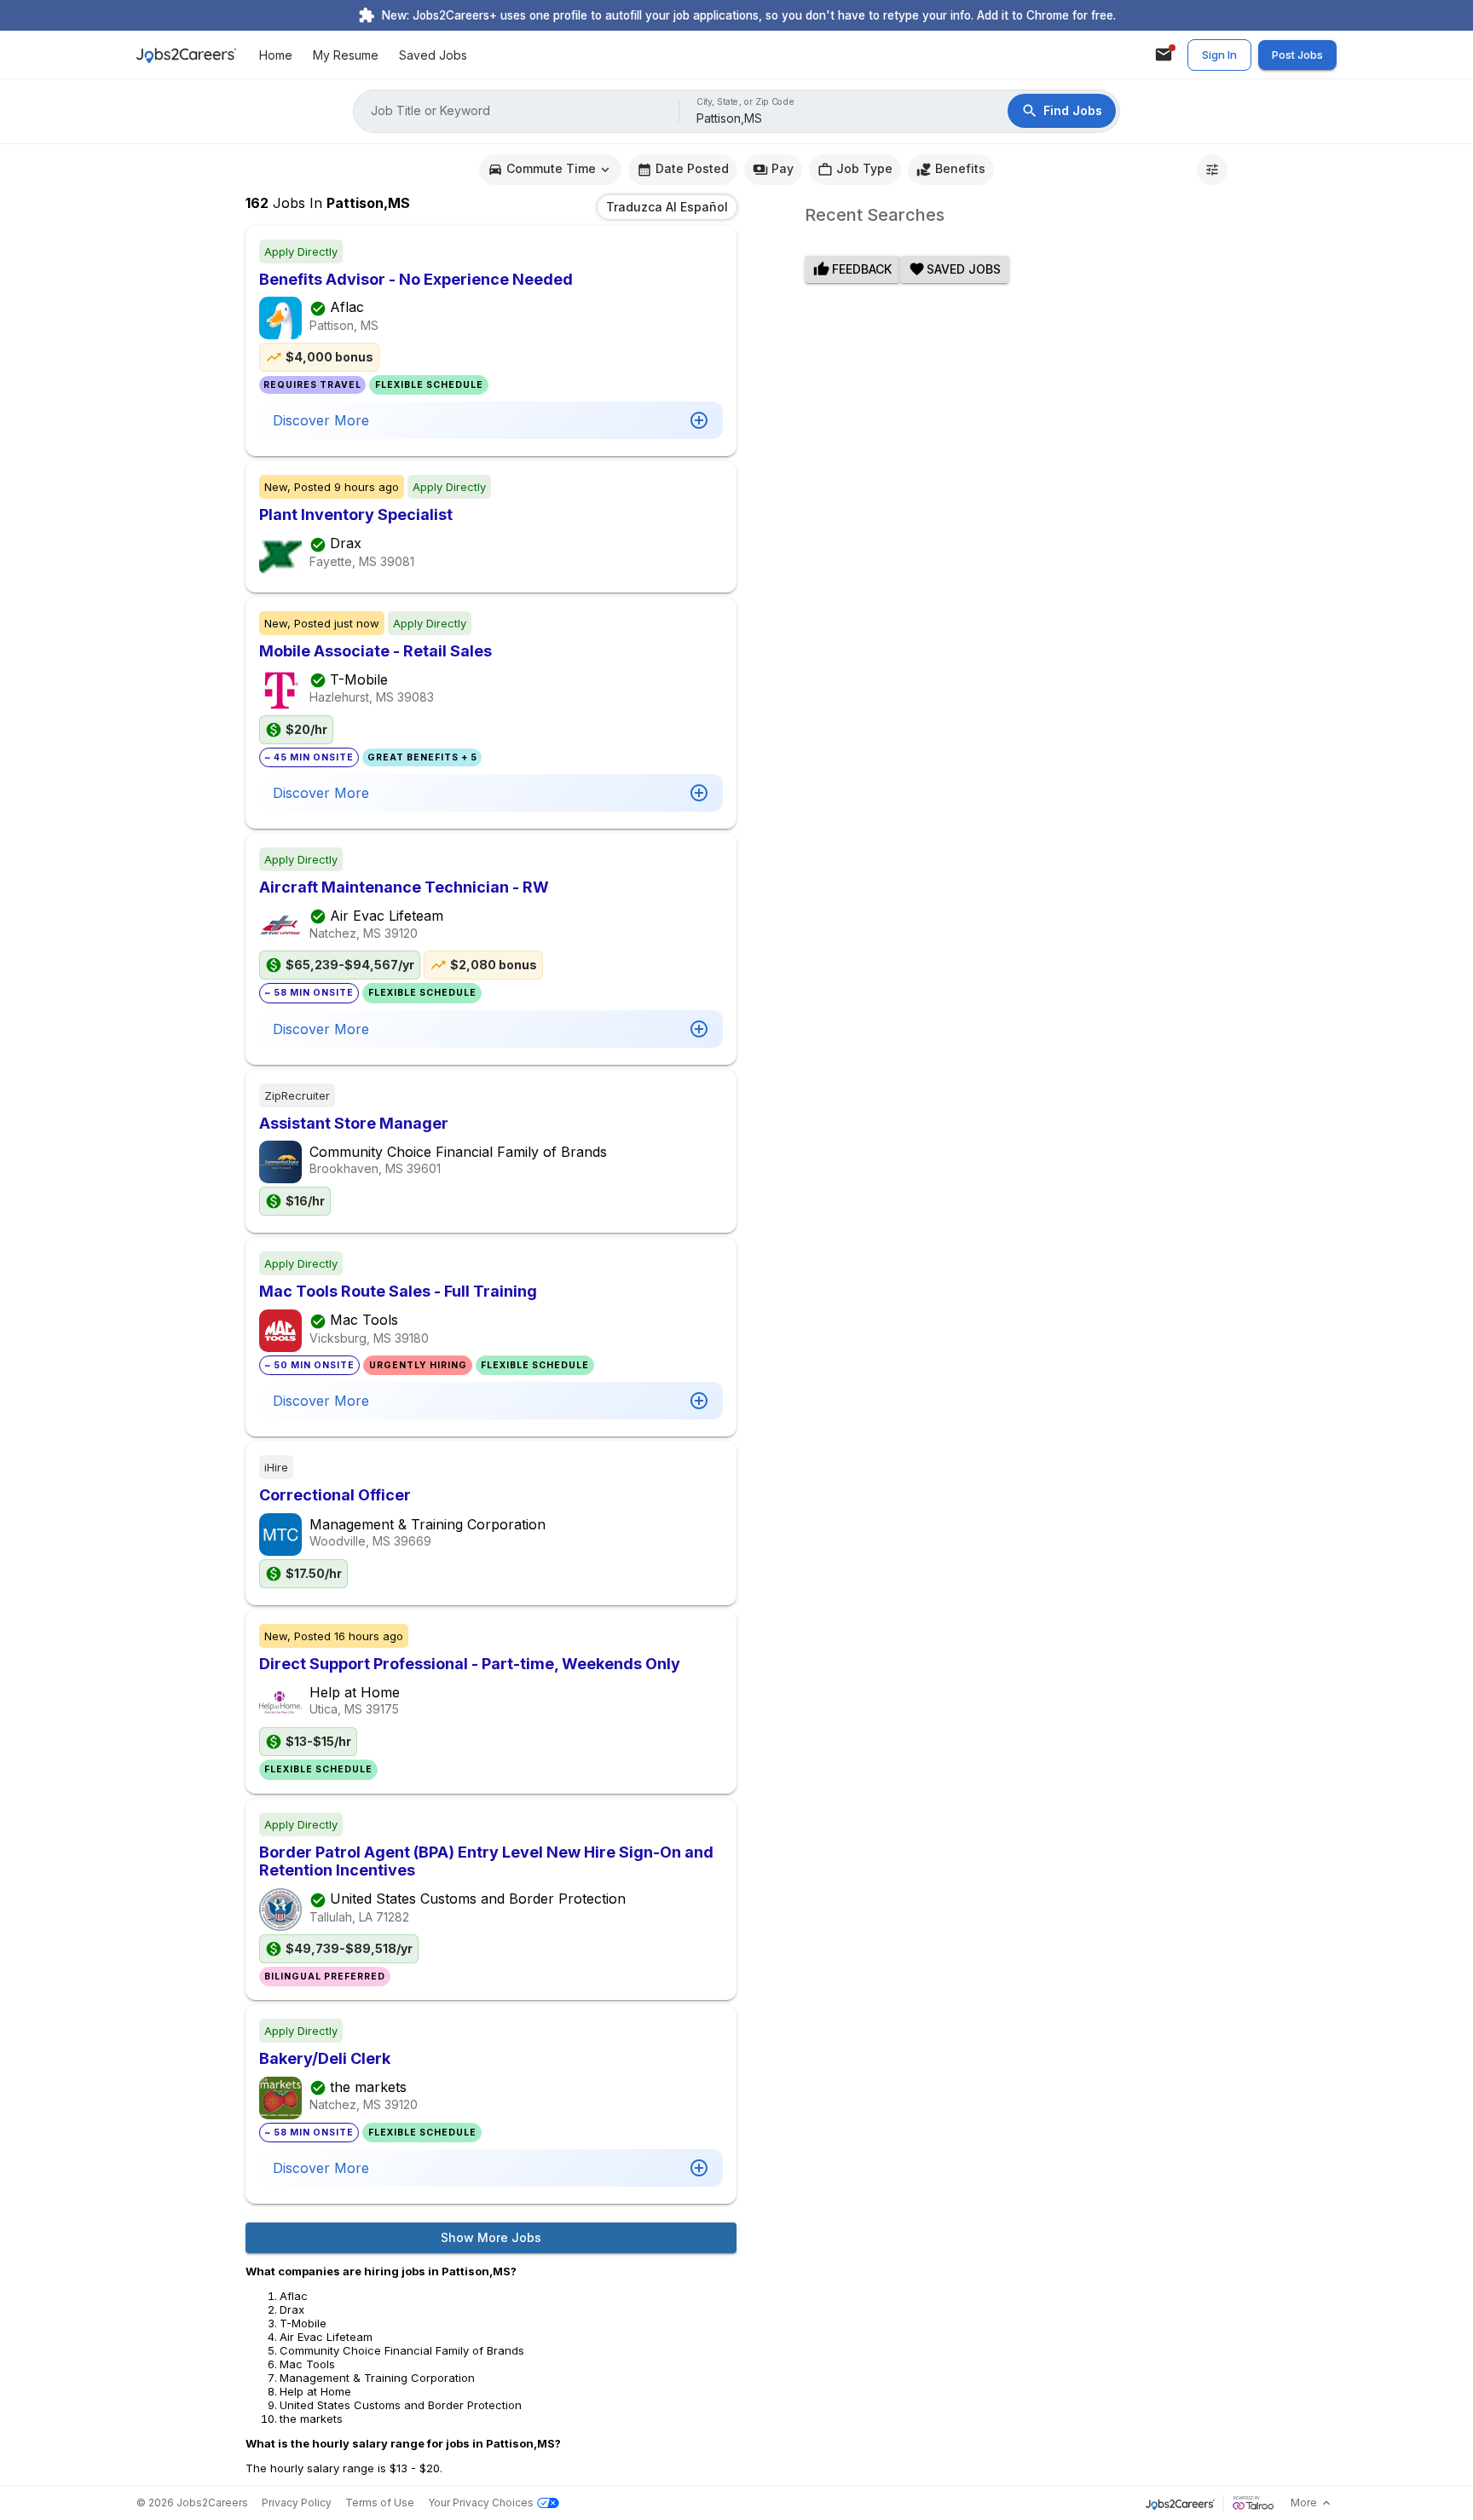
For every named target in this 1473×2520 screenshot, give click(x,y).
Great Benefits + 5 (422, 757)
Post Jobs (1297, 55)
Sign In (1219, 55)
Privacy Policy (297, 2503)
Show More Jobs (491, 2237)
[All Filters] (1212, 170)
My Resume (346, 55)
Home (276, 55)
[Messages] (1164, 55)
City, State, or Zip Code (746, 102)
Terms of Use (380, 2503)
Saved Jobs (433, 55)
